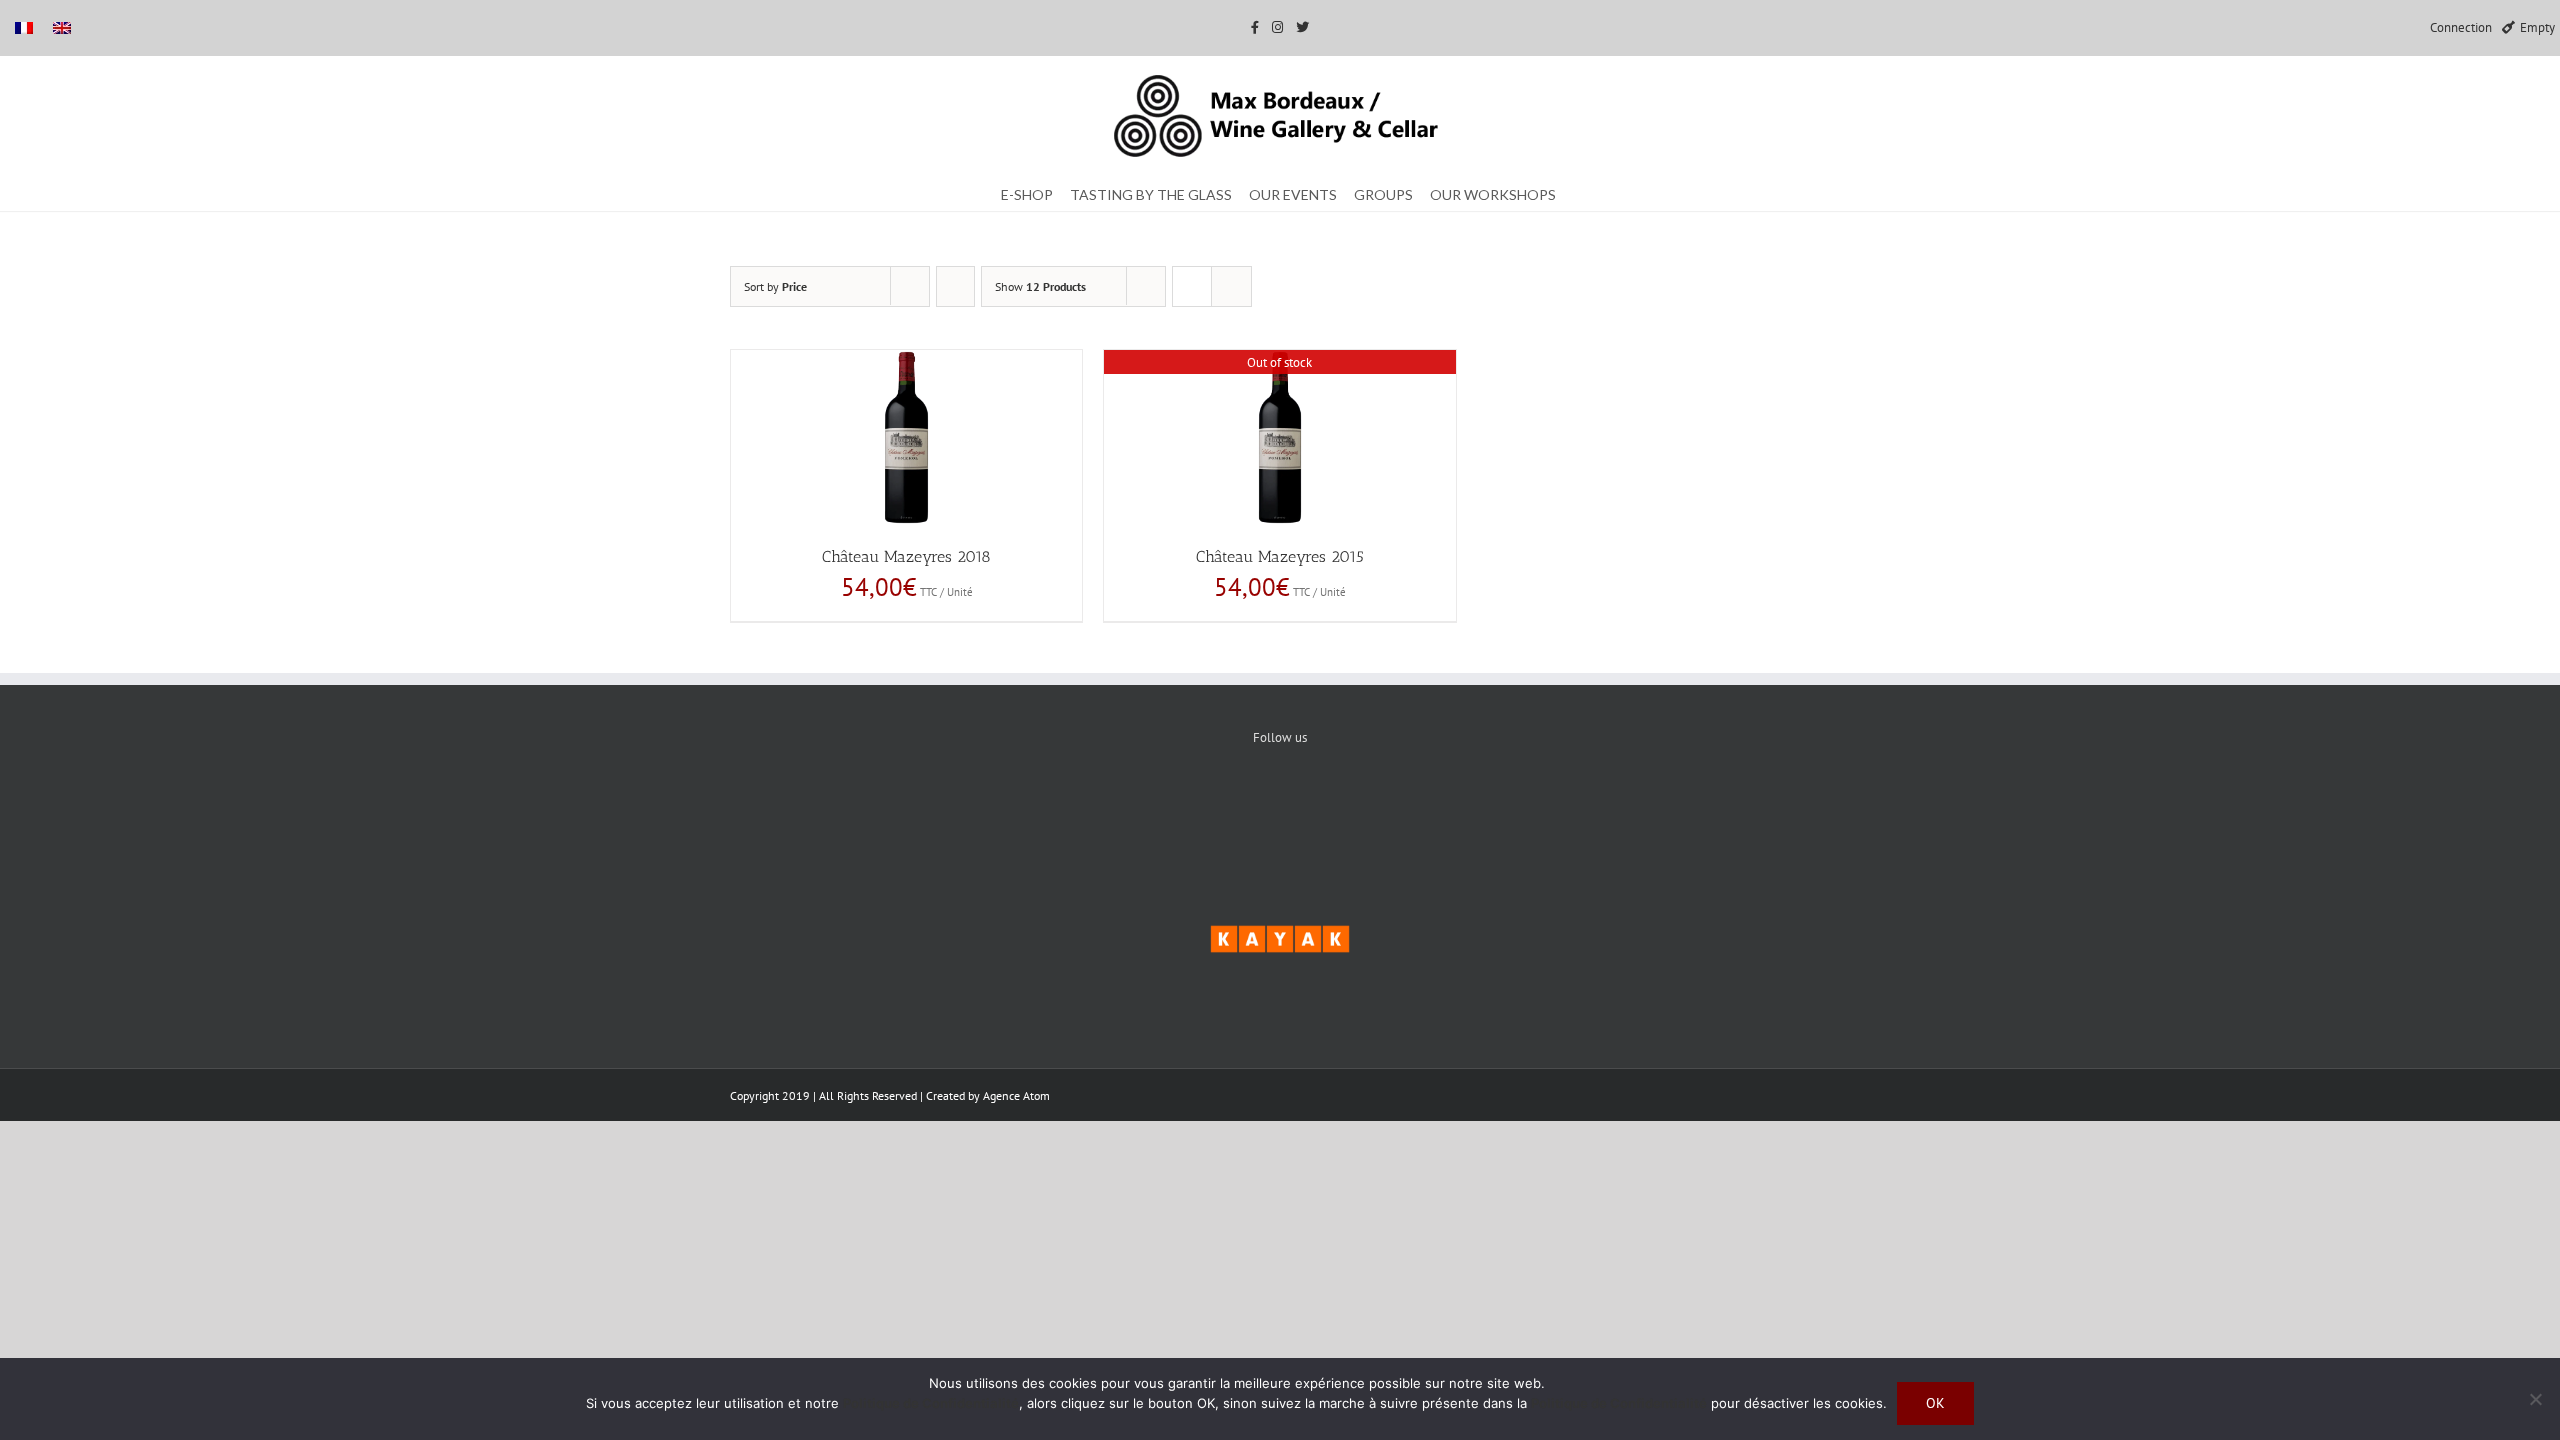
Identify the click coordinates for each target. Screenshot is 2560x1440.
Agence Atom (1016, 1095)
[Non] (2535, 1399)
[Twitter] (1280, 806)
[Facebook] (1219, 806)
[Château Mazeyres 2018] (906, 437)
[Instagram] (1341, 806)
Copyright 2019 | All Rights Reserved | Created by (856, 1095)
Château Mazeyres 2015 (1280, 556)
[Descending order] (955, 286)
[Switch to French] (24, 27)
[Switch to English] (62, 27)
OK (1935, 1403)
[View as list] (1231, 286)
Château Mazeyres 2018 (906, 556)
